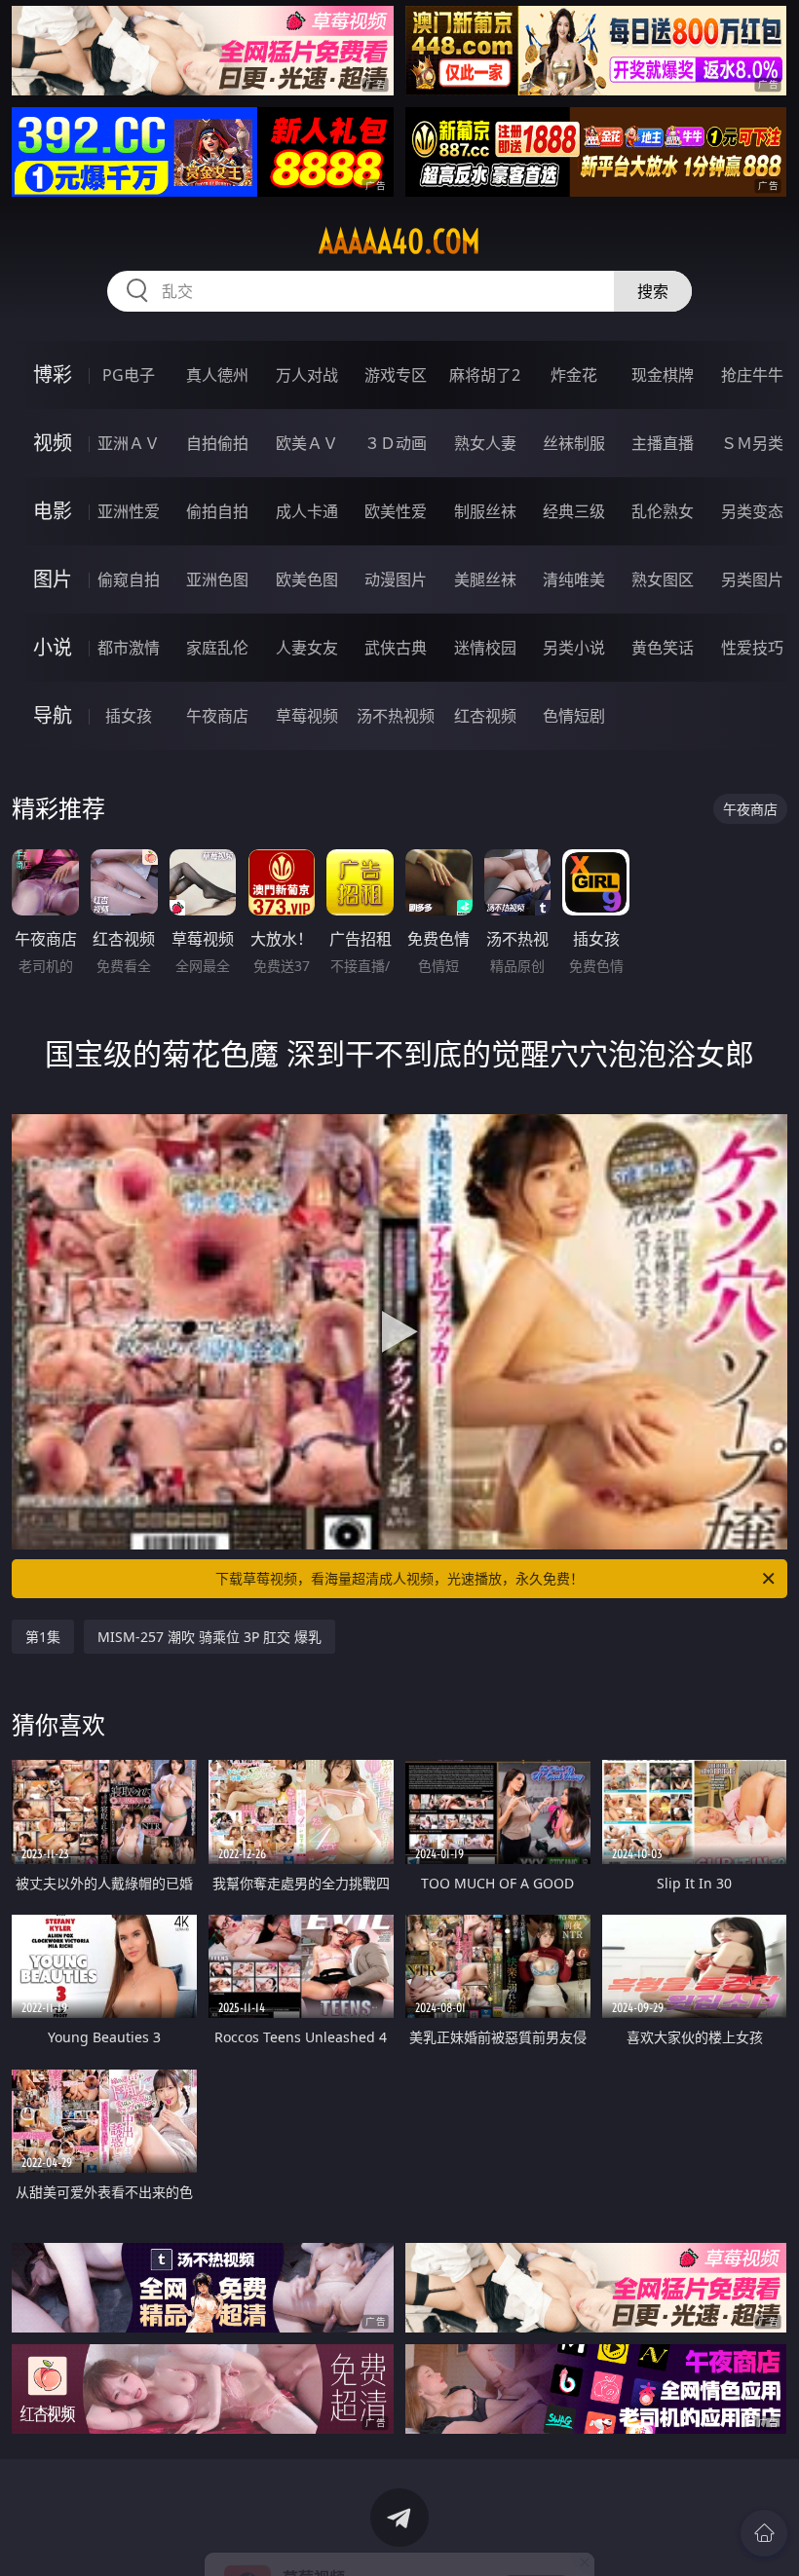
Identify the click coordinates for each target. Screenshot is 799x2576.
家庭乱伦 (217, 648)
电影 (53, 511)
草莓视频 (307, 716)
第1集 (43, 1637)
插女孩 (129, 716)
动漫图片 (396, 579)
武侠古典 (396, 648)
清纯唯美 (574, 579)
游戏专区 (396, 375)
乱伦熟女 (663, 511)
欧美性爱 (396, 511)
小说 (53, 647)
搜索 (653, 291)
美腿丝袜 (485, 579)
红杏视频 (485, 716)
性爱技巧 (752, 648)
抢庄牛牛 (752, 375)
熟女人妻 (485, 443)
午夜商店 (217, 716)
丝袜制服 (574, 443)
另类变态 (752, 511)
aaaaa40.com (399, 242)
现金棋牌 (663, 375)
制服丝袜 (485, 511)
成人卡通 (307, 511)
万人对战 (307, 375)
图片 (53, 579)
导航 (53, 715)
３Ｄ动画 (396, 443)
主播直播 (663, 443)
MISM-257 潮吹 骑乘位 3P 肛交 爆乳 (209, 1637)
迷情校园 (485, 648)
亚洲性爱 (129, 511)
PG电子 (129, 375)
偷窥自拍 (129, 579)
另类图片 (752, 579)
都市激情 (129, 648)
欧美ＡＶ (307, 443)
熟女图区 (663, 579)
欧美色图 (307, 579)
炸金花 (574, 375)
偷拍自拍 (217, 511)
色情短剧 (574, 716)
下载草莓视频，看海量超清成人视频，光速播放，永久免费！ (399, 1578)
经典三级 (574, 511)
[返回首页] (764, 2533)
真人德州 (217, 375)
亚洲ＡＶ (129, 443)
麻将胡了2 (485, 375)
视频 (53, 443)
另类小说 (574, 648)
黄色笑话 (663, 648)
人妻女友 (307, 648)
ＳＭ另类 (752, 443)
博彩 (53, 374)
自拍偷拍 (217, 443)
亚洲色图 (217, 579)
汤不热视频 (396, 716)
